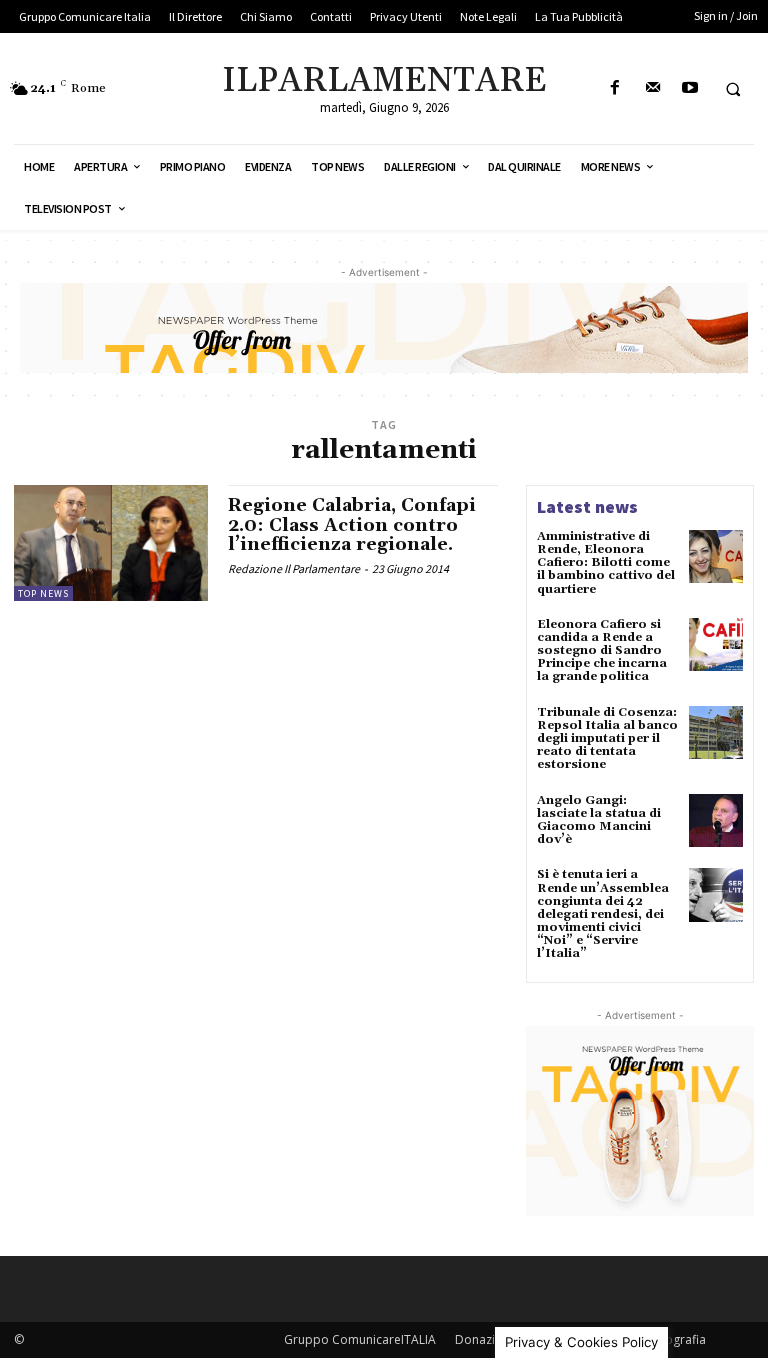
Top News (43, 593)
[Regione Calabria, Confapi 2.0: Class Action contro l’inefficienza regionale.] (111, 543)
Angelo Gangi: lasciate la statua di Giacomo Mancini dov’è (599, 820)
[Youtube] (689, 88)
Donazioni (484, 1339)
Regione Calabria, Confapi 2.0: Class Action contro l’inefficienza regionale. (352, 525)
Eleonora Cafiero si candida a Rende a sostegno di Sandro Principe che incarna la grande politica (602, 651)
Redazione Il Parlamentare (294, 568)
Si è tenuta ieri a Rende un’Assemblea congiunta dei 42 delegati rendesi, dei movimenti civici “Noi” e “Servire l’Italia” (603, 914)
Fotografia (676, 1339)
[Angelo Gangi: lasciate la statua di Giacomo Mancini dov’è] (716, 821)
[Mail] (652, 88)
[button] (733, 89)
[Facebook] (615, 88)
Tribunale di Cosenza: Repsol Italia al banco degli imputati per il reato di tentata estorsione (607, 739)
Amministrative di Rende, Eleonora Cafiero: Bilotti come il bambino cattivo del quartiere (606, 563)
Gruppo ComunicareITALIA (360, 1339)
